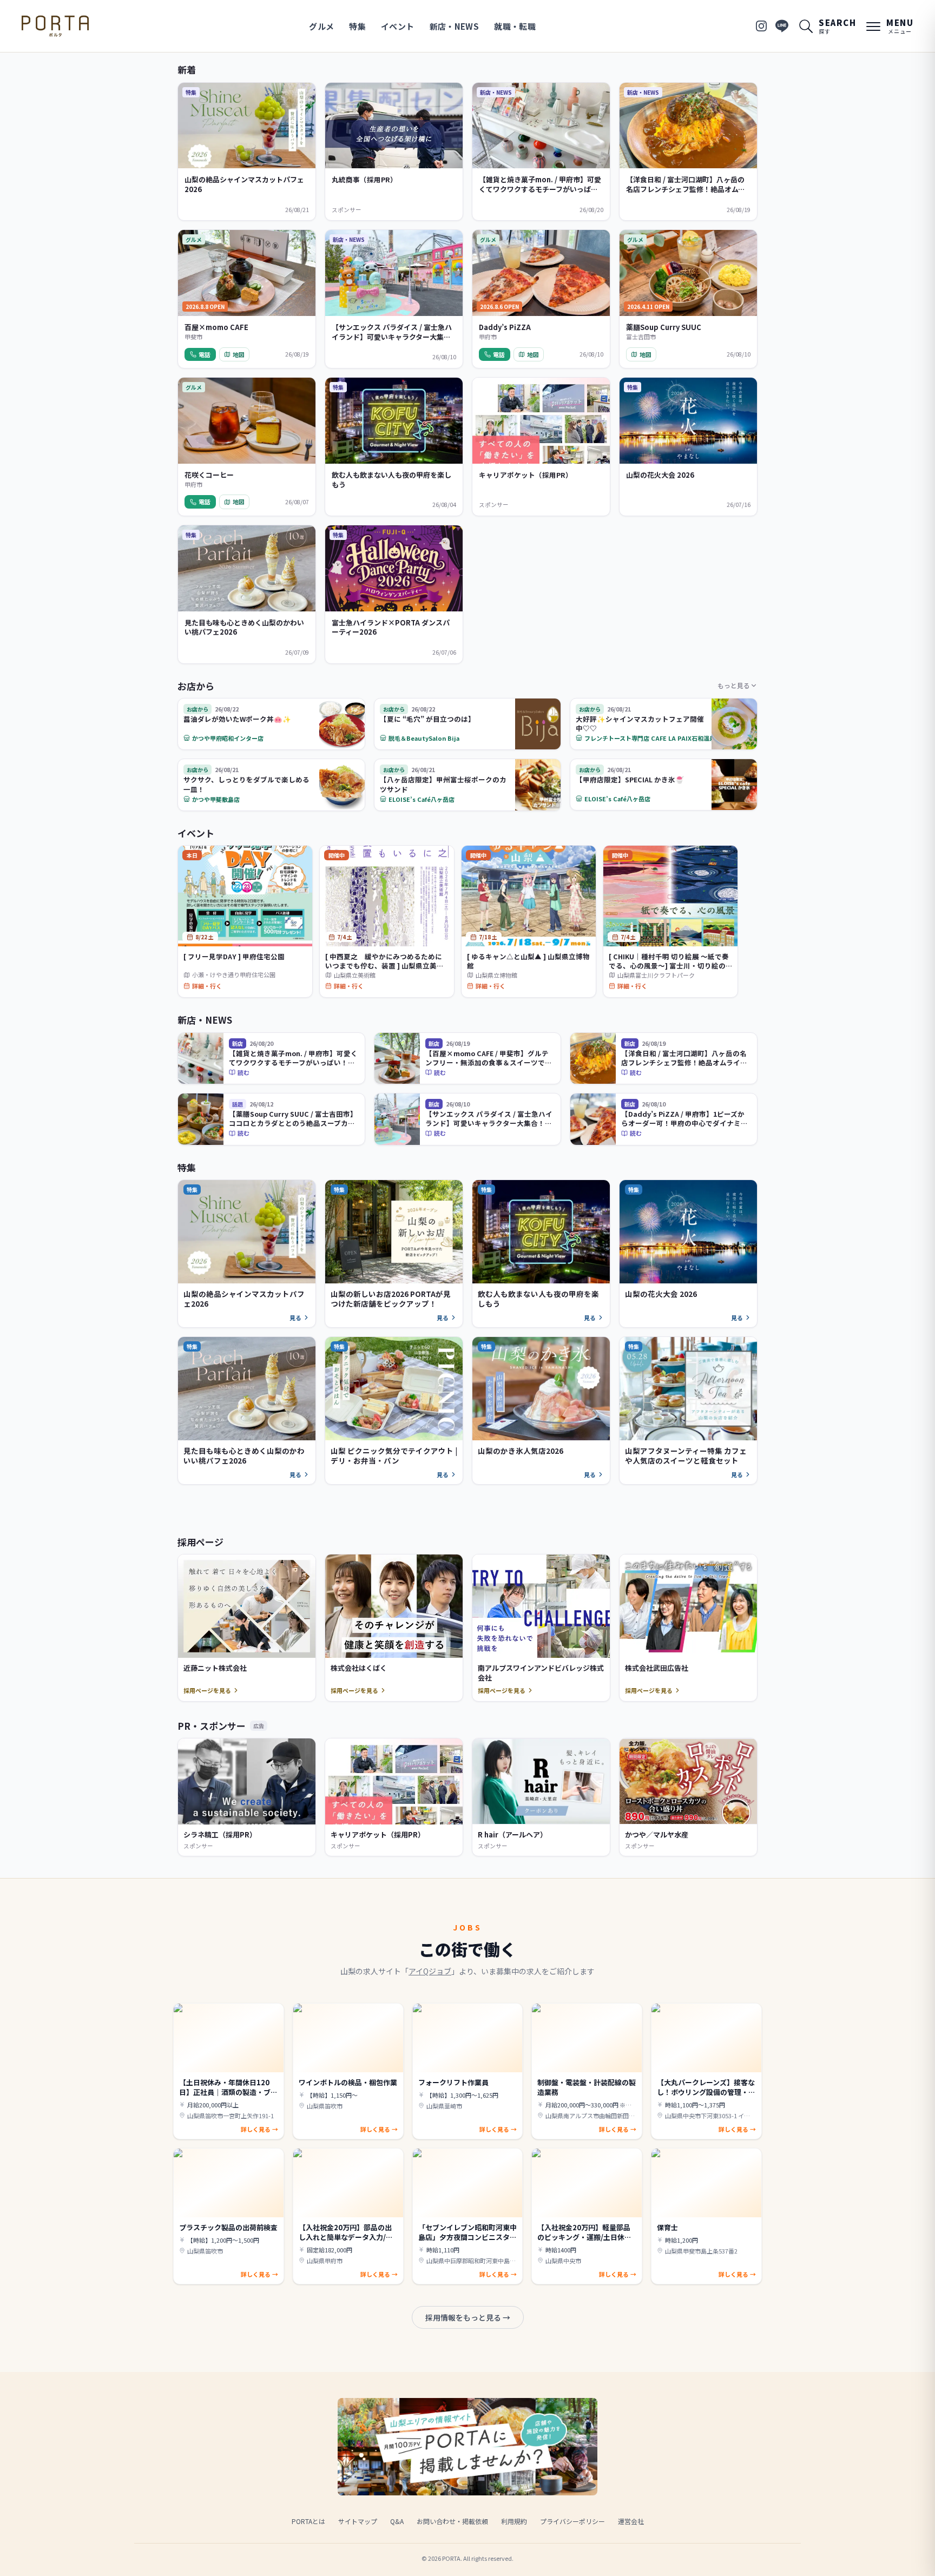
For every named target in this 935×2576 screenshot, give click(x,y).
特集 (357, 26)
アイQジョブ (430, 1971)
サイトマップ (358, 2521)
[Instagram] (761, 26)
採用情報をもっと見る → (468, 2317)
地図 (239, 354)
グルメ (321, 26)
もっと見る (734, 685)
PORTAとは (308, 2521)
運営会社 (631, 2521)
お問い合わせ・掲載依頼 (452, 2521)
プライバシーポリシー (572, 2521)
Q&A (397, 2521)
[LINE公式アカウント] (782, 26)
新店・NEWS (455, 26)
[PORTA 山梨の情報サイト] (55, 26)
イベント (398, 26)
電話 (205, 354)
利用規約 (514, 2521)
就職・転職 (515, 26)
